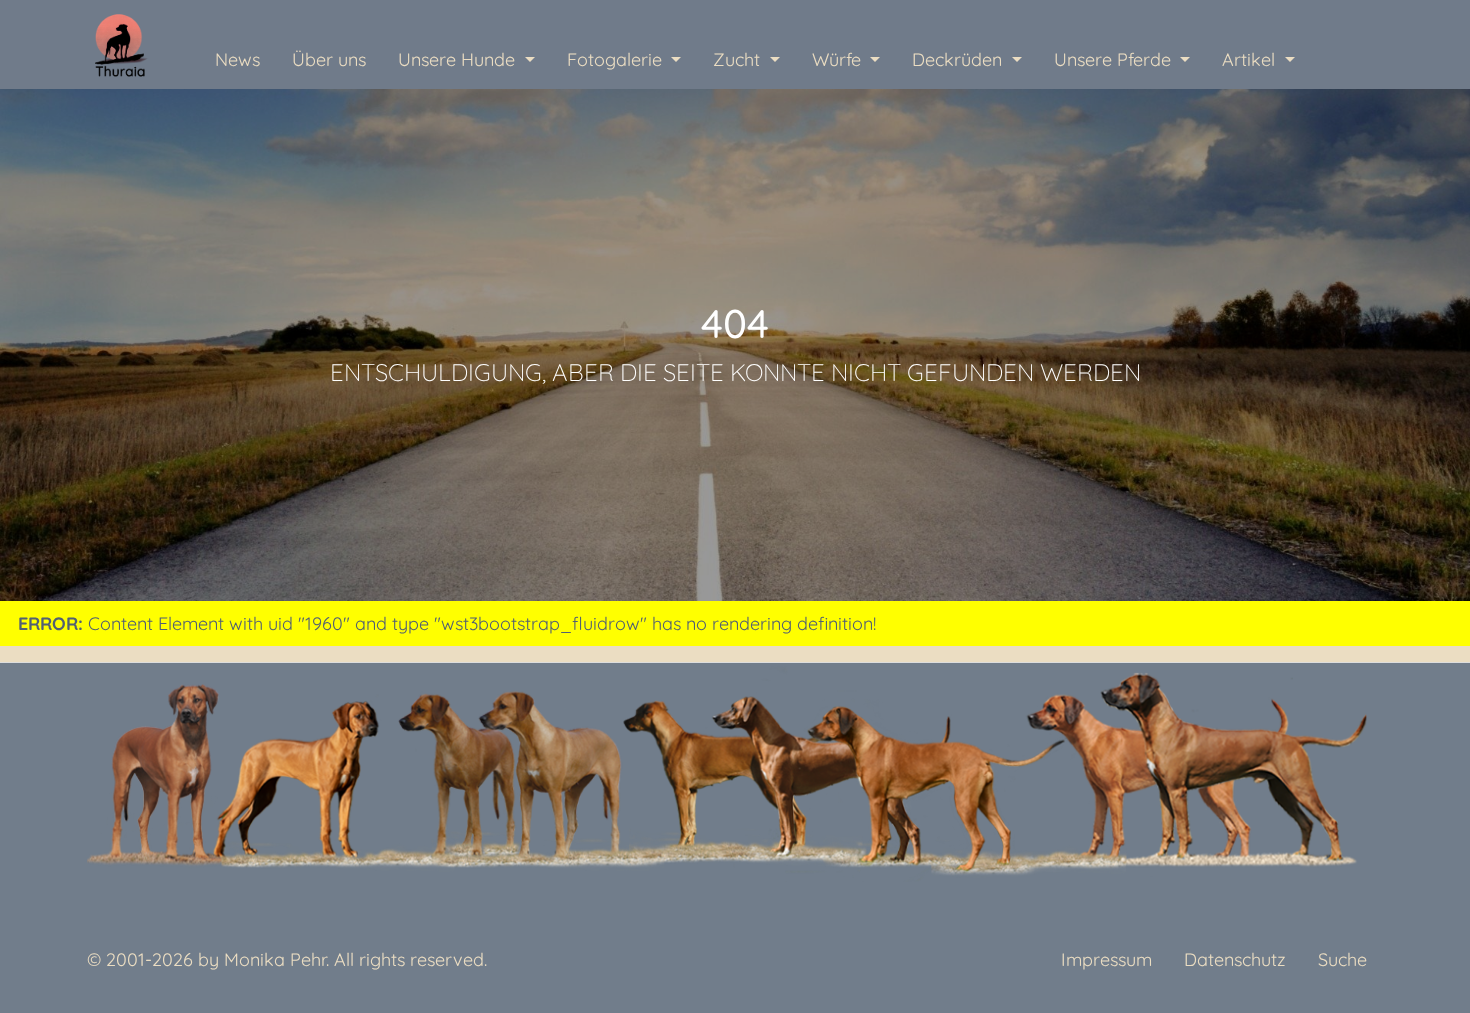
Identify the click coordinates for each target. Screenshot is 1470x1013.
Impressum (1106, 959)
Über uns (329, 59)
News (237, 59)
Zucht (739, 59)
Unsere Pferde (1115, 59)
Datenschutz (1235, 959)
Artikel (1251, 59)
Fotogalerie (617, 59)
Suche (1342, 959)
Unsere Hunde (459, 59)
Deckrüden (959, 59)
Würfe (839, 59)
